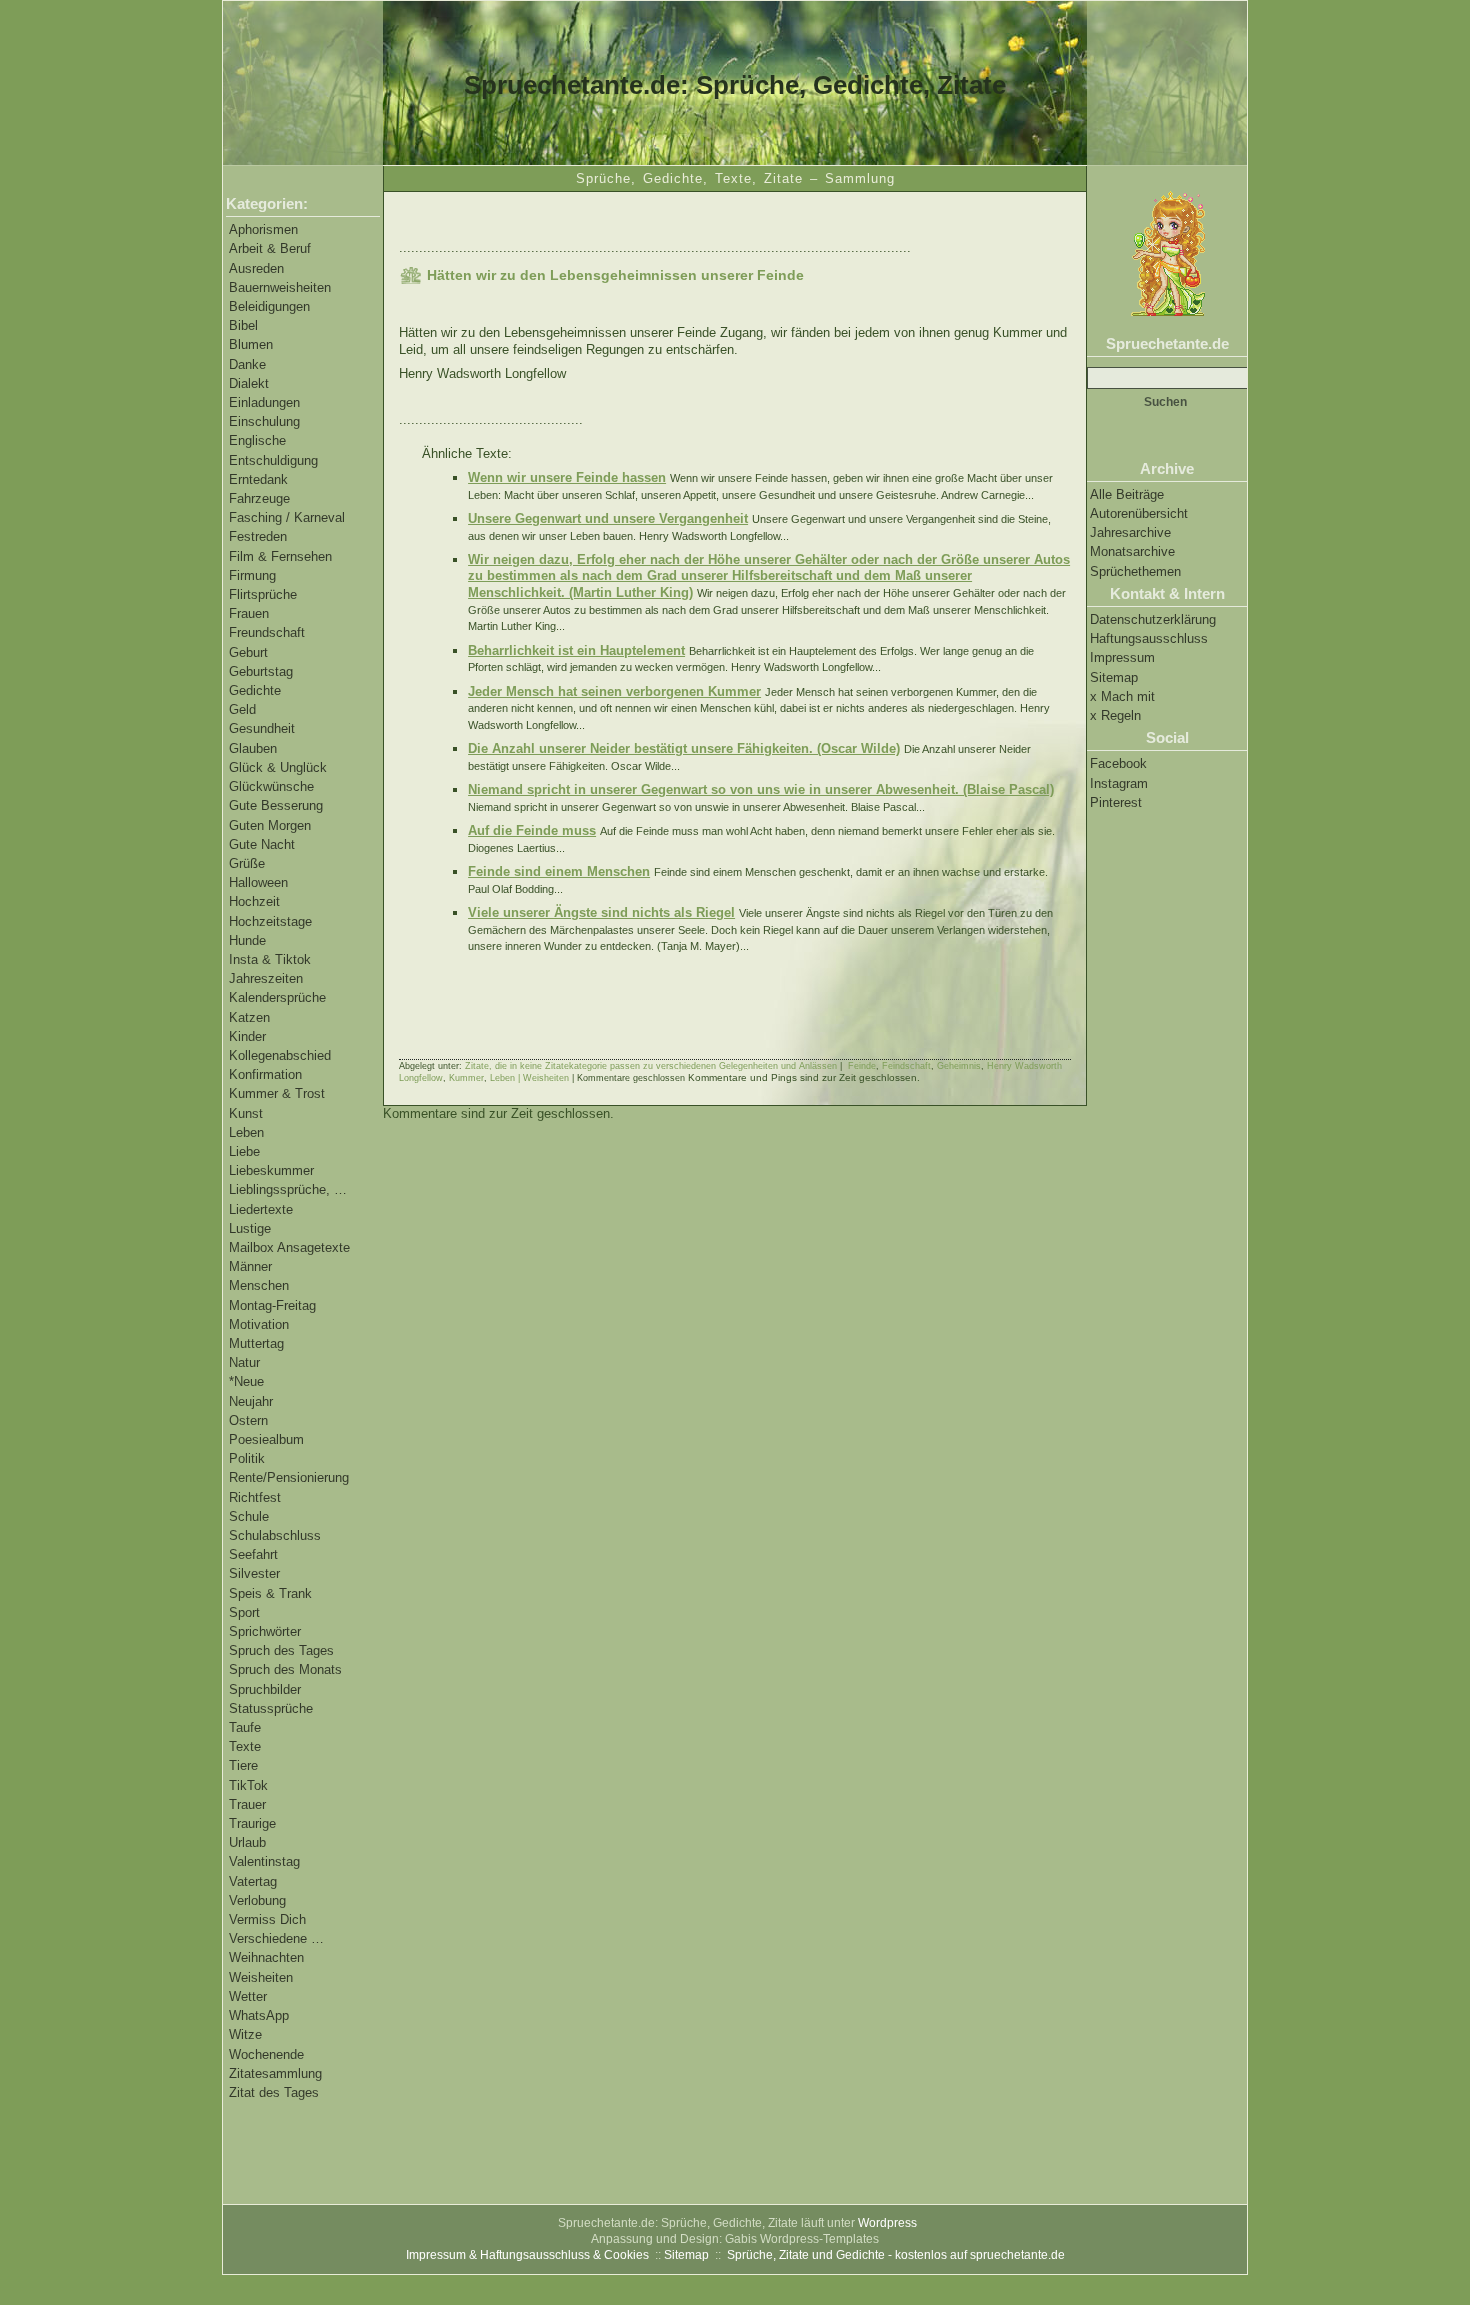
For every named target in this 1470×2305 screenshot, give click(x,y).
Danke (247, 364)
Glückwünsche (271, 786)
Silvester (254, 1573)
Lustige (250, 1228)
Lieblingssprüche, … (288, 1189)
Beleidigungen (269, 306)
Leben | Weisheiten (529, 1078)
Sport (244, 1612)
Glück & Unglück (278, 767)
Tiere (243, 1765)
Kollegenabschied (280, 1055)
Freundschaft (267, 632)
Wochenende (266, 2054)
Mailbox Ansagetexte (289, 1247)
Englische (257, 440)
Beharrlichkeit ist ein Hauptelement (576, 650)
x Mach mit (1122, 696)
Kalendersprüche (277, 997)
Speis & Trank (270, 1593)
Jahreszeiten (266, 978)
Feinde (862, 1066)
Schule (249, 1516)
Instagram (1119, 783)
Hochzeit (254, 901)
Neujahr (251, 1401)
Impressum (1122, 657)
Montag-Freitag (272, 1305)
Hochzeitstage (270, 921)
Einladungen (264, 402)
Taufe (245, 1727)
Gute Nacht (262, 844)
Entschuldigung (273, 460)
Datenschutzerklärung (1153, 619)
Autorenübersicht (1139, 513)
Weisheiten (261, 1977)
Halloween (258, 882)
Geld (242, 709)
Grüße (247, 863)
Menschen (259, 1285)
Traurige (252, 1823)
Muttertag (256, 1343)
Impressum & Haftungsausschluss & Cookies (527, 2255)
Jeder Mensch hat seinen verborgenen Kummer (614, 691)
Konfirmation (265, 1074)
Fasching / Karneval (287, 517)
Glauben (253, 748)
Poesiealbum (266, 1439)
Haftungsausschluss (1149, 638)
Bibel (243, 325)
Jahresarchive (1130, 532)
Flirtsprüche (263, 594)
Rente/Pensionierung (289, 1477)
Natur (244, 1362)
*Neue (246, 1381)
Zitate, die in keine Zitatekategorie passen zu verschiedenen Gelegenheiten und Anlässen (651, 1066)
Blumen (251, 344)
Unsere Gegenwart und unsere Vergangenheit (608, 518)
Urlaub (247, 1842)
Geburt (248, 652)
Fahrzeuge (259, 498)
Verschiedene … (276, 1938)
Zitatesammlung (275, 2073)
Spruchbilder (265, 1689)
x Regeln (1115, 715)
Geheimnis (959, 1066)
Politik (247, 1458)
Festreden (258, 536)
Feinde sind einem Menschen (559, 871)
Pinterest (1116, 802)
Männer (250, 1266)
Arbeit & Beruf (270, 248)
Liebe (244, 1151)
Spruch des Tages (281, 1650)
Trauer (247, 1804)
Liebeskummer (271, 1170)
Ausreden (256, 268)
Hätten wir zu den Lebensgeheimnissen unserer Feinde (615, 275)
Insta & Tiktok (270, 959)
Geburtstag (261, 671)
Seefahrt (253, 1554)
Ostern (248, 1420)
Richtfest (255, 1497)
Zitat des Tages (274, 2092)
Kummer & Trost (277, 1093)
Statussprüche (271, 1708)
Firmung (252, 575)
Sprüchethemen (1135, 571)
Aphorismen (263, 229)
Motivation (259, 1324)
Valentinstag (264, 1861)
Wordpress (887, 2223)
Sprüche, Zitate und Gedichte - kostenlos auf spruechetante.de (896, 2255)
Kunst (246, 1113)
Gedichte (255, 690)
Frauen (249, 613)
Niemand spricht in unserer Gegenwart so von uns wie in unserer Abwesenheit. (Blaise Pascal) (761, 789)
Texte (245, 1746)
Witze (245, 2034)
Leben (246, 1132)
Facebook (1118, 763)
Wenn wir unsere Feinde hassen (567, 477)
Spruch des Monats (285, 1669)
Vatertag (253, 1881)
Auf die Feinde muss (532, 830)
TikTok (248, 1785)
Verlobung (257, 1900)
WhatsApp (259, 2015)
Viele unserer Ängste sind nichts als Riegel (601, 912)
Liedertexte (261, 1209)
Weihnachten (266, 1957)
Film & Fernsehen (280, 556)
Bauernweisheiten (280, 287)
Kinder (247, 1036)
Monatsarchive (1132, 551)
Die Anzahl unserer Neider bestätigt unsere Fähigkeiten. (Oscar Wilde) (684, 748)
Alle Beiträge (1127, 494)
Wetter (248, 1996)
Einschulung (264, 421)
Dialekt (249, 383)
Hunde (247, 940)
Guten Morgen (270, 825)
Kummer (466, 1078)
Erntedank (258, 479)
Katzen (249, 1017)
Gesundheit (262, 728)
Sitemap (1114, 677)
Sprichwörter (265, 1631)
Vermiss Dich (267, 1919)
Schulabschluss (275, 1535)
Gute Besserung (276, 805)
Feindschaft (906, 1066)
